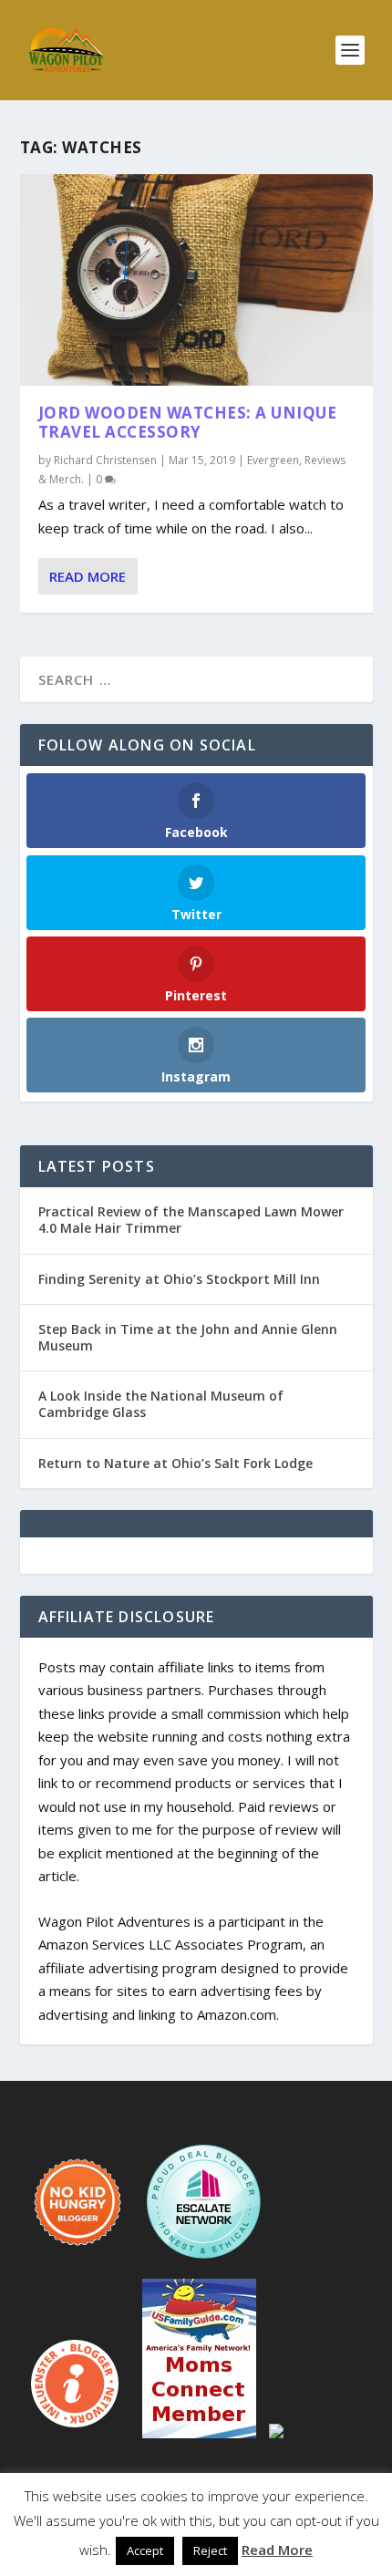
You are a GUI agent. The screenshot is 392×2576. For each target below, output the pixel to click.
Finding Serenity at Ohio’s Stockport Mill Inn (179, 1279)
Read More (88, 576)
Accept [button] (145, 2550)
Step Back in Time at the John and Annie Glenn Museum (188, 1337)
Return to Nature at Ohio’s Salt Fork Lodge (175, 1463)
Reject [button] (210, 2550)
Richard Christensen (105, 460)
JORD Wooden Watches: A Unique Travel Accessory (188, 422)
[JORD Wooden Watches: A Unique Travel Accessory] (196, 280)
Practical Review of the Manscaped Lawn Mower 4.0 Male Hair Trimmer (191, 1220)
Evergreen (273, 460)
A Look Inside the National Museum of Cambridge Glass (161, 1404)
